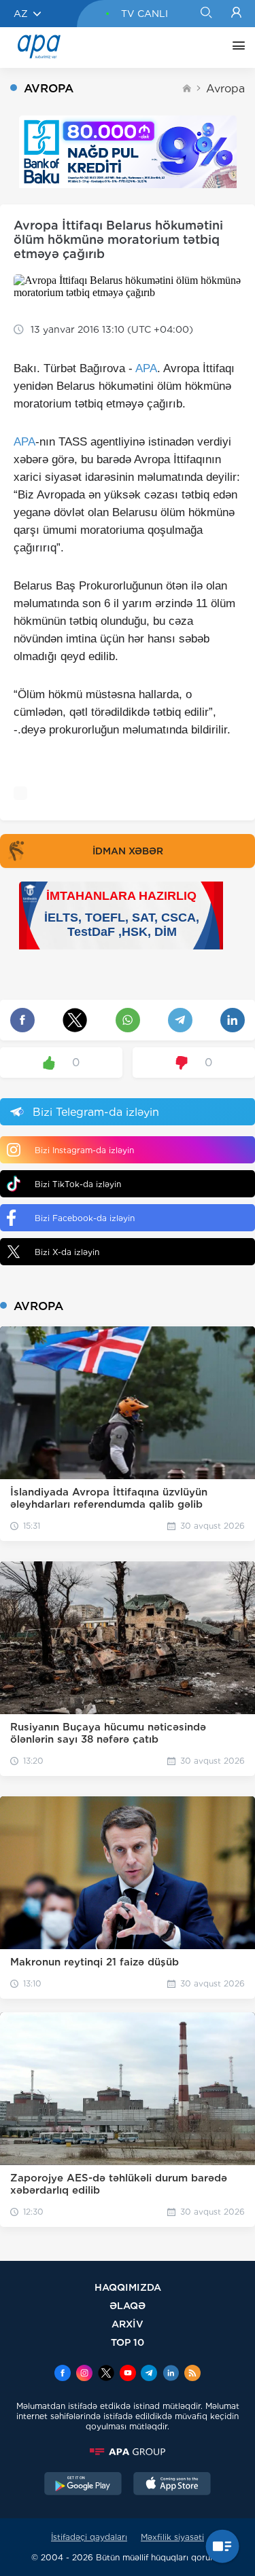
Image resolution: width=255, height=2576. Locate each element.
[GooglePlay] (83, 2485)
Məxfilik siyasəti (172, 2537)
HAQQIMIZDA (128, 2287)
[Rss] (192, 2374)
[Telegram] (149, 2374)
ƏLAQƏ (128, 2305)
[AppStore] (172, 2485)
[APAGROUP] (128, 2452)
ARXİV (128, 2324)
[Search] (206, 14)
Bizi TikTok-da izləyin (78, 1184)
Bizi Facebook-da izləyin (85, 1218)
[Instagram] (84, 2374)
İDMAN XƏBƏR (128, 851)
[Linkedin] (171, 2374)
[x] (106, 2374)
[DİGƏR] (235, 48)
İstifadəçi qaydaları (89, 2537)
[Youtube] (128, 2374)
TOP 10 (128, 2342)
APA (146, 368)
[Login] (236, 14)
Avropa (225, 89)
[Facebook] (63, 2374)
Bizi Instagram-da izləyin (84, 1150)
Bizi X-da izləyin (67, 1252)
